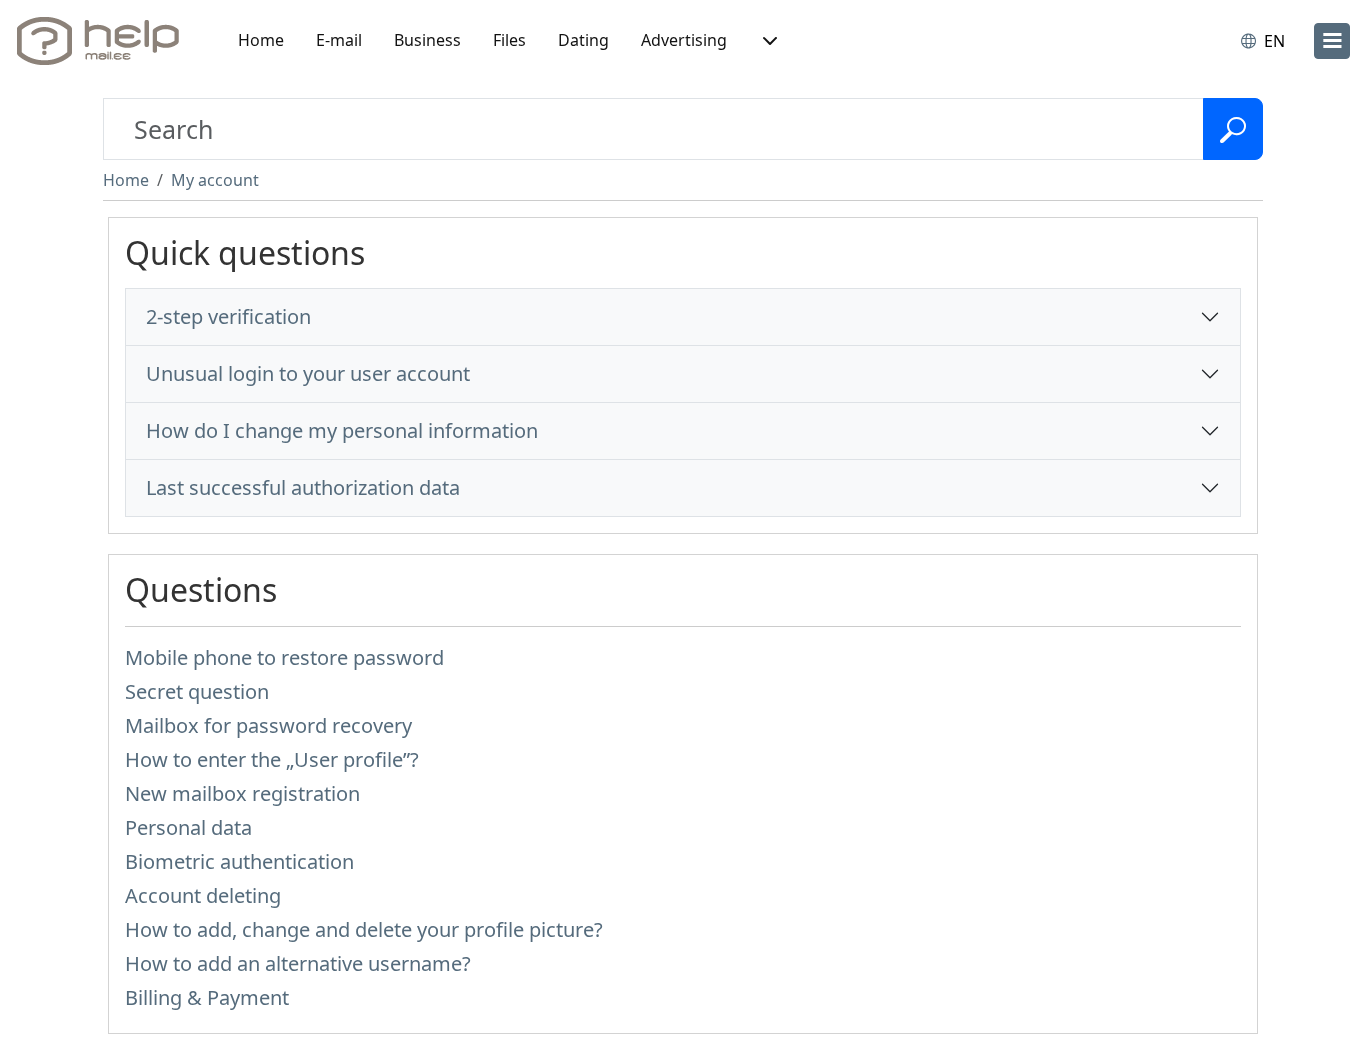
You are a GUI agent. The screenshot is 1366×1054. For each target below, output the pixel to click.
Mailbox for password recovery (268, 725)
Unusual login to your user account (308, 373)
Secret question (197, 691)
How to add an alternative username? (298, 963)
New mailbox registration (242, 793)
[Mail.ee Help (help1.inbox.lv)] (105, 41)
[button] (768, 41)
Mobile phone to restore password (284, 657)
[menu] (1332, 41)
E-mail (339, 40)
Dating (583, 40)
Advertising (684, 40)
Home (261, 40)
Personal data (188, 827)
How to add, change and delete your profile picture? (364, 929)
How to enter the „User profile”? (272, 759)
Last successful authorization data (303, 487)
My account (215, 180)
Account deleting (203, 895)
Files (509, 40)
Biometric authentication (239, 861)
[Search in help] (1233, 129)
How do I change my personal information (342, 430)
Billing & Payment (207, 997)
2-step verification (228, 316)
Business (427, 40)
